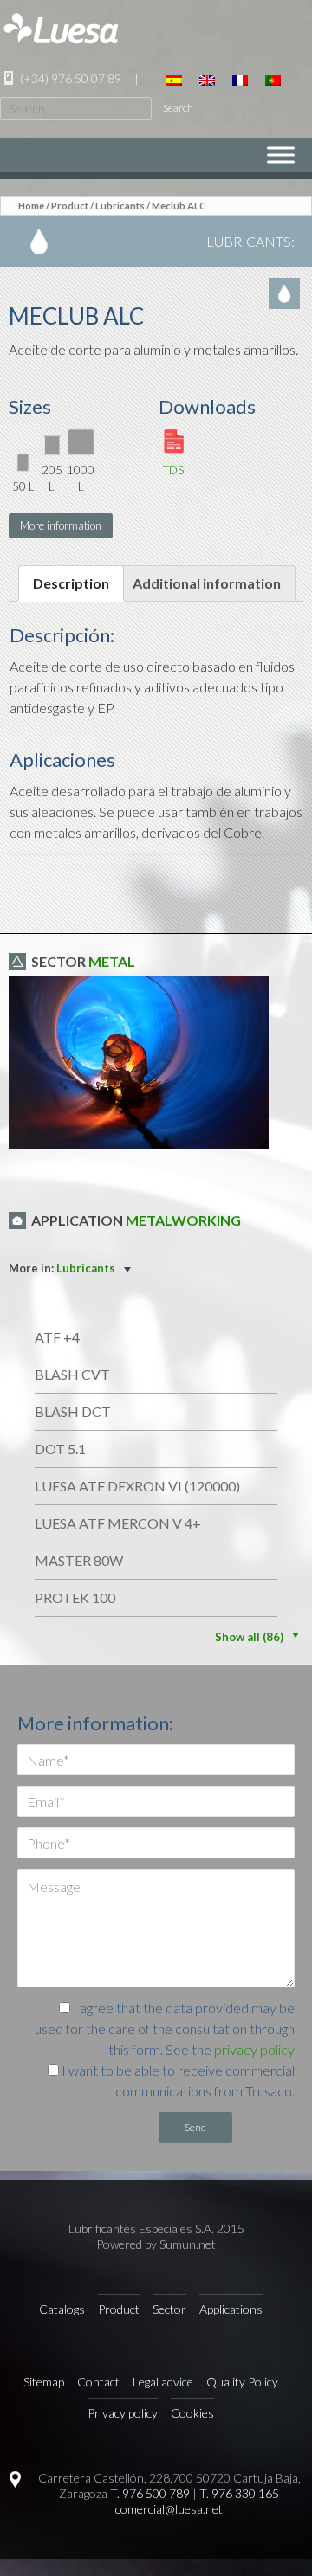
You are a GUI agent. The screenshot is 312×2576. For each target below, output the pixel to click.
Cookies (192, 2413)
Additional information (207, 583)
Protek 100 (75, 1597)
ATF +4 (57, 1337)
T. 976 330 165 (239, 2493)
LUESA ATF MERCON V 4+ (118, 1523)
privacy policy (254, 2049)
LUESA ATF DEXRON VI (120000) (137, 1486)
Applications (231, 2309)
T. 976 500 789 (150, 2493)
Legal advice (163, 2382)
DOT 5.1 (60, 1449)
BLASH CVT (72, 1374)
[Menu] (281, 155)
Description (71, 583)
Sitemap (44, 2382)
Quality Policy (242, 2382)
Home (31, 206)
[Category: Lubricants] (286, 293)
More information (61, 525)
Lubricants (120, 206)
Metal (112, 961)
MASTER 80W (79, 1560)
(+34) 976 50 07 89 (69, 78)
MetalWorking (183, 1220)
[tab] (71, 583)
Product (70, 206)
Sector (169, 2309)
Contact (98, 2382)
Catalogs (62, 2309)
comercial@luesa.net (169, 2509)
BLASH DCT (73, 1411)
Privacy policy (123, 2413)
